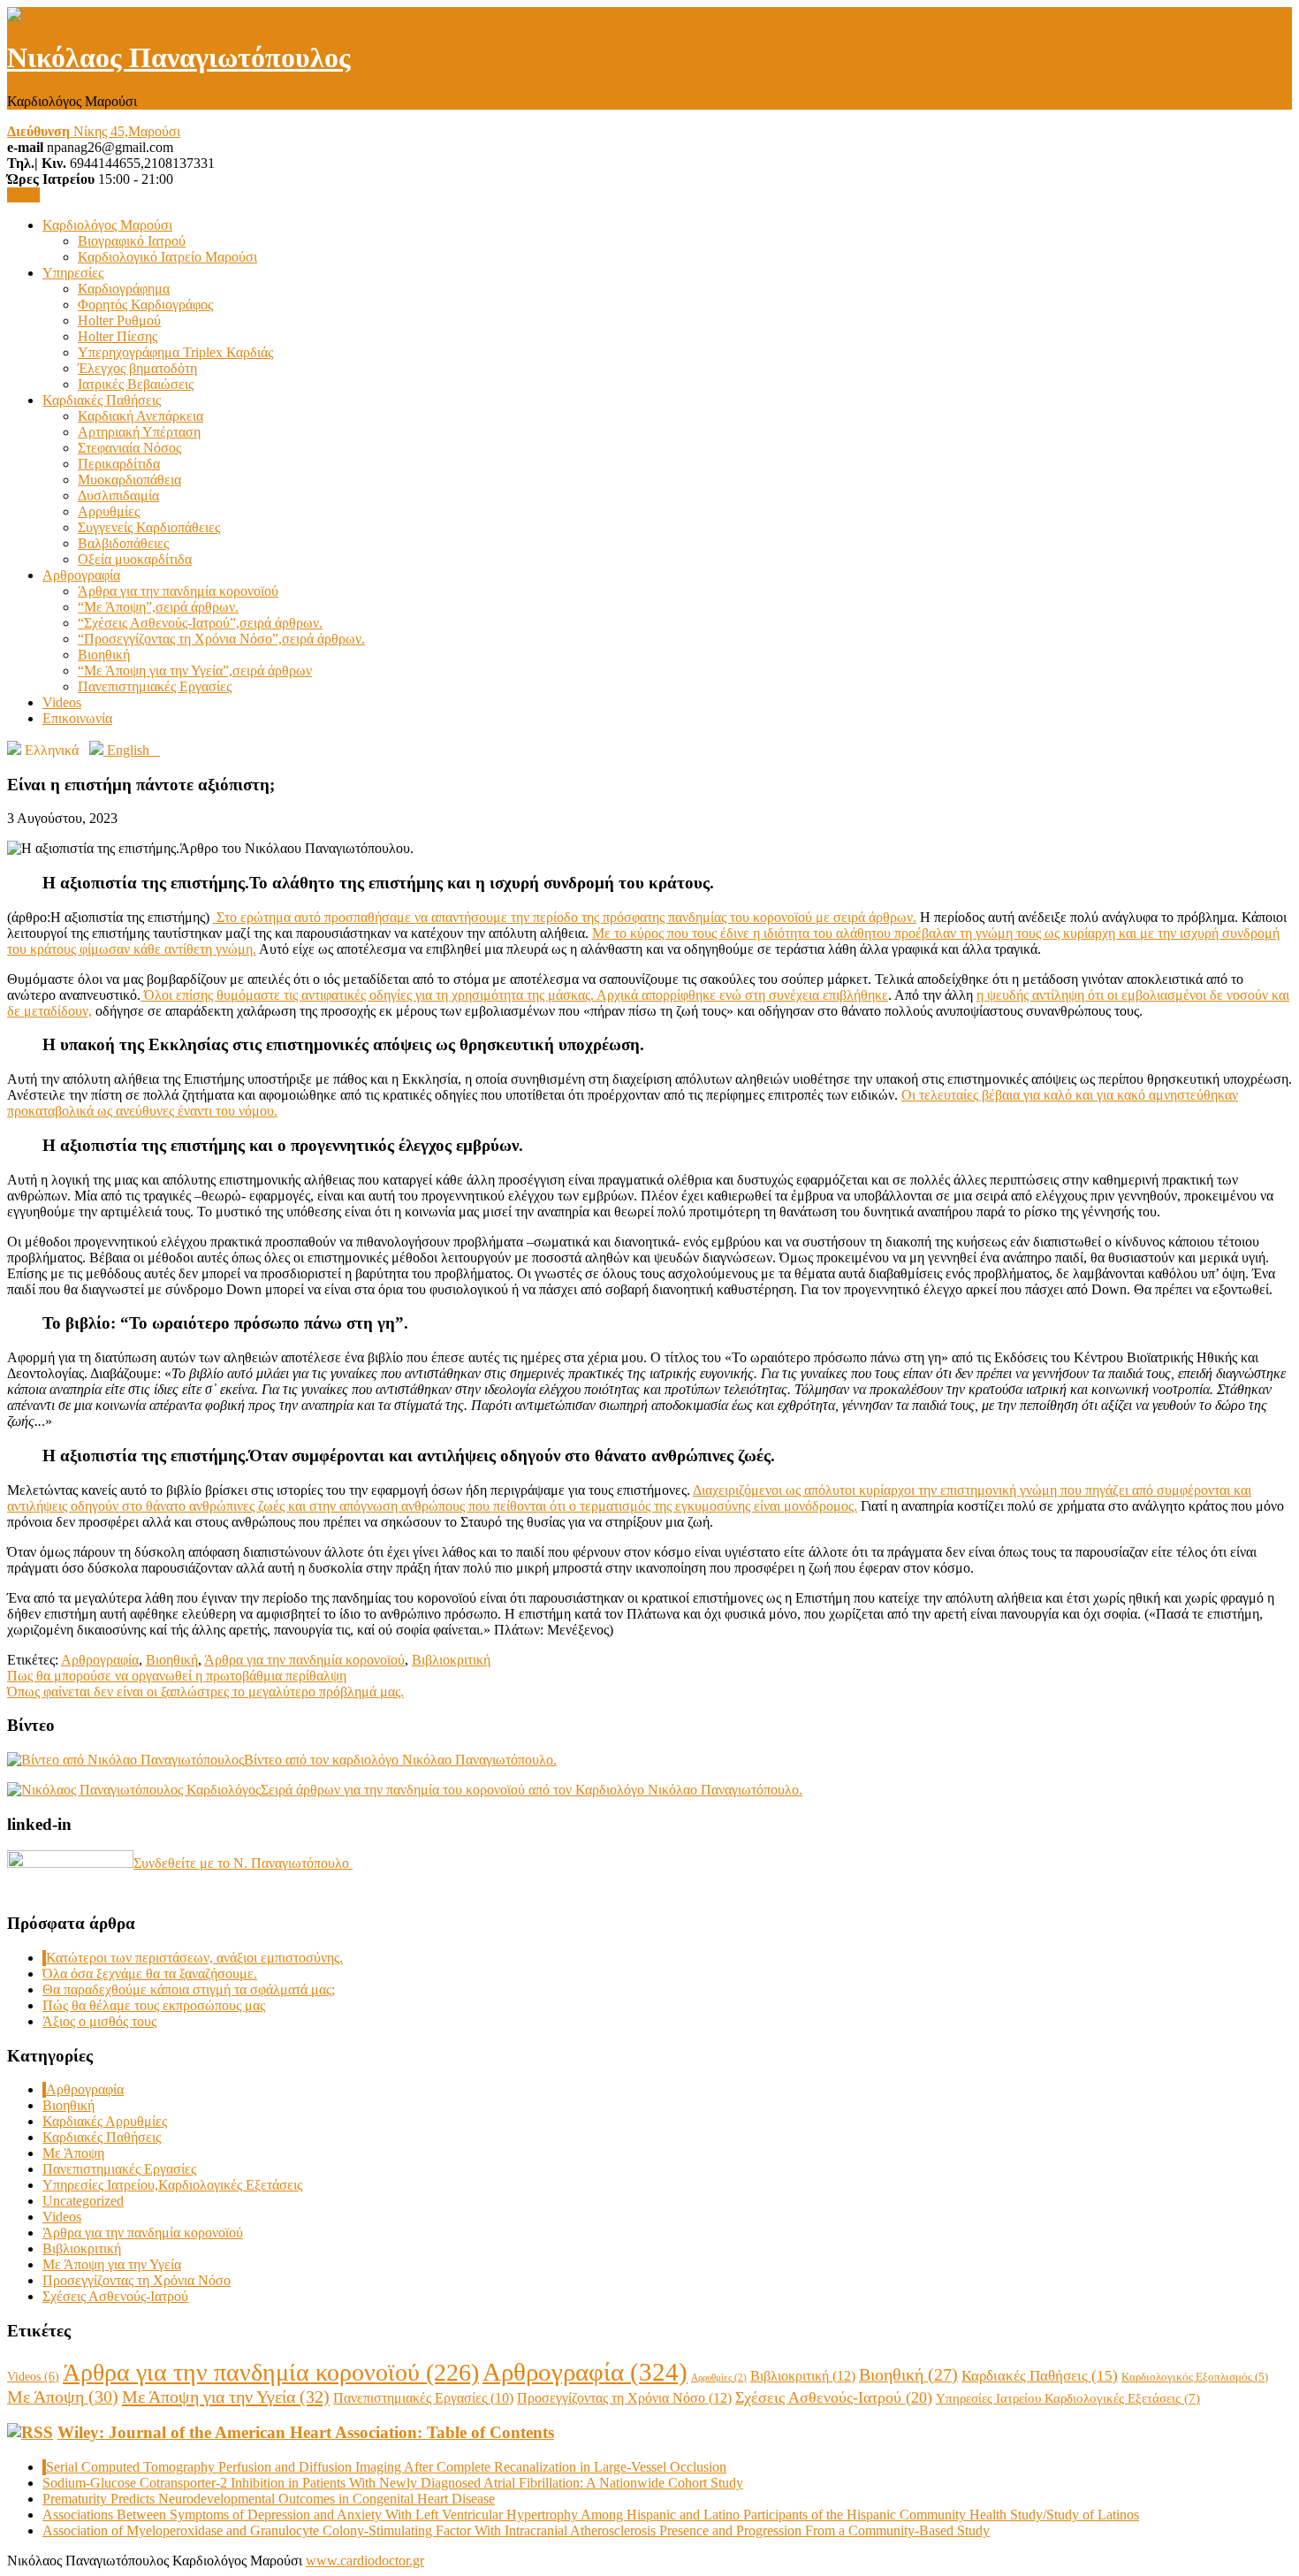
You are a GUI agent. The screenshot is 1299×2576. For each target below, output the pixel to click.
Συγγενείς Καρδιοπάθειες (149, 527)
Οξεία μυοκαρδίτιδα (135, 559)
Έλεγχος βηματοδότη (137, 368)
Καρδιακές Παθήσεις (102, 400)
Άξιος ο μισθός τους (99, 2021)
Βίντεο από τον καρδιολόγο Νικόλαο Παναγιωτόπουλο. (400, 1760)
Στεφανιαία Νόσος (129, 448)
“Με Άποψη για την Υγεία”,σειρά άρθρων (195, 671)
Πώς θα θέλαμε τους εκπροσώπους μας (154, 2005)
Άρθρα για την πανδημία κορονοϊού (178, 591)
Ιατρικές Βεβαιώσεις (136, 384)
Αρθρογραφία (81, 575)
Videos (62, 702)
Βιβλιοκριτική (451, 1660)
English (132, 750)
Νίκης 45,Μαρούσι (94, 131)
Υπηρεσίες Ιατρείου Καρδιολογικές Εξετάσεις (1068, 2398)
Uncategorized (83, 2201)
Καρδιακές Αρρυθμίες (105, 2121)
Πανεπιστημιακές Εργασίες (155, 686)
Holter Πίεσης (118, 336)
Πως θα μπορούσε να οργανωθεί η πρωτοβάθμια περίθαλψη (177, 1676)
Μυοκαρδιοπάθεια (129, 480)
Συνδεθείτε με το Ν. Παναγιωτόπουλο (243, 1863)
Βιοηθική (104, 655)
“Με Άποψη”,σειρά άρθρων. (158, 607)
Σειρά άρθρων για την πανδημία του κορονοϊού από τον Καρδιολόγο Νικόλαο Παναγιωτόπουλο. (532, 1790)
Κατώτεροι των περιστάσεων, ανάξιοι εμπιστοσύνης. (194, 1958)
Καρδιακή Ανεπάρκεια (141, 416)
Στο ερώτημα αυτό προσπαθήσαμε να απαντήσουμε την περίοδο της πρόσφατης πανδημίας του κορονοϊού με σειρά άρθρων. (565, 917)
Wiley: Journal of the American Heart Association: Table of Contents (306, 2432)
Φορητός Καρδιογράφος (145, 305)
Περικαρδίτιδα (119, 464)
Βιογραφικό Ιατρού (132, 241)
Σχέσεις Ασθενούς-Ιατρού (115, 2296)
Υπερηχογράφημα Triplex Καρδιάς (175, 352)
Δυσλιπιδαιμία (118, 495)
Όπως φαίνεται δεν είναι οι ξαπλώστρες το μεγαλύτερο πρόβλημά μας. (205, 1692)
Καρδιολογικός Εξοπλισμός (1195, 2377)
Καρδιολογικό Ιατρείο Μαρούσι (167, 257)
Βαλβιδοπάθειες (123, 543)
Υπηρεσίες (73, 273)
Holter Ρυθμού (119, 320)
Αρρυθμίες (109, 511)
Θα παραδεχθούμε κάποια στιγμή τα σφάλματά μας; (189, 1989)
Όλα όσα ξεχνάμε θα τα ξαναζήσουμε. (150, 1974)
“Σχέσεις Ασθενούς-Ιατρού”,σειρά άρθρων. (200, 623)
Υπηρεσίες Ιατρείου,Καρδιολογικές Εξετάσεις (172, 2185)
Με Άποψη (73, 2153)
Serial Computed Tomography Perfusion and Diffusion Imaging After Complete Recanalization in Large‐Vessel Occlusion (386, 2467)
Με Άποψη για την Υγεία (112, 2264)
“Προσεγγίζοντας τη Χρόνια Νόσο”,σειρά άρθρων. (221, 639)
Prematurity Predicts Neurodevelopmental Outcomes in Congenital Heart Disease (269, 2499)
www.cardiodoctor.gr (365, 2561)
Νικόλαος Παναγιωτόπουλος (179, 57)
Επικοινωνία (77, 718)
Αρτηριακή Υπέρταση (139, 432)
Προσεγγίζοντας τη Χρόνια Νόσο (137, 2280)
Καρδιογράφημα (124, 289)
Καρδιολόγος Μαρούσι (107, 225)
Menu (23, 195)
